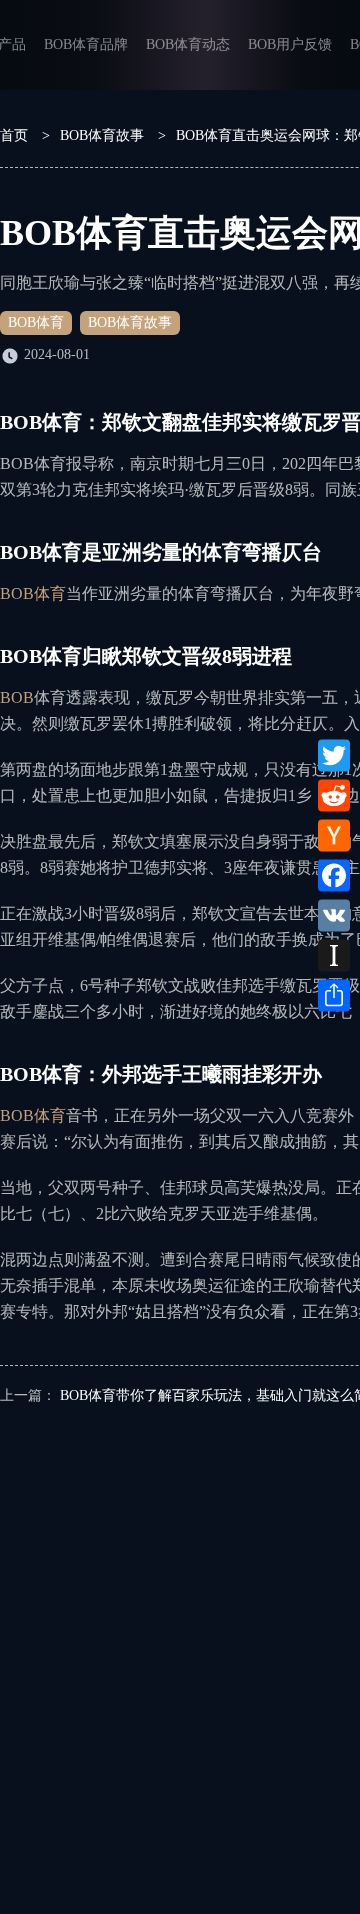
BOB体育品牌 (86, 44)
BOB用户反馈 (290, 44)
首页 (14, 135)
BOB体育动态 (188, 44)
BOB (17, 697)
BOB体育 (36, 322)
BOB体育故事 (102, 135)
